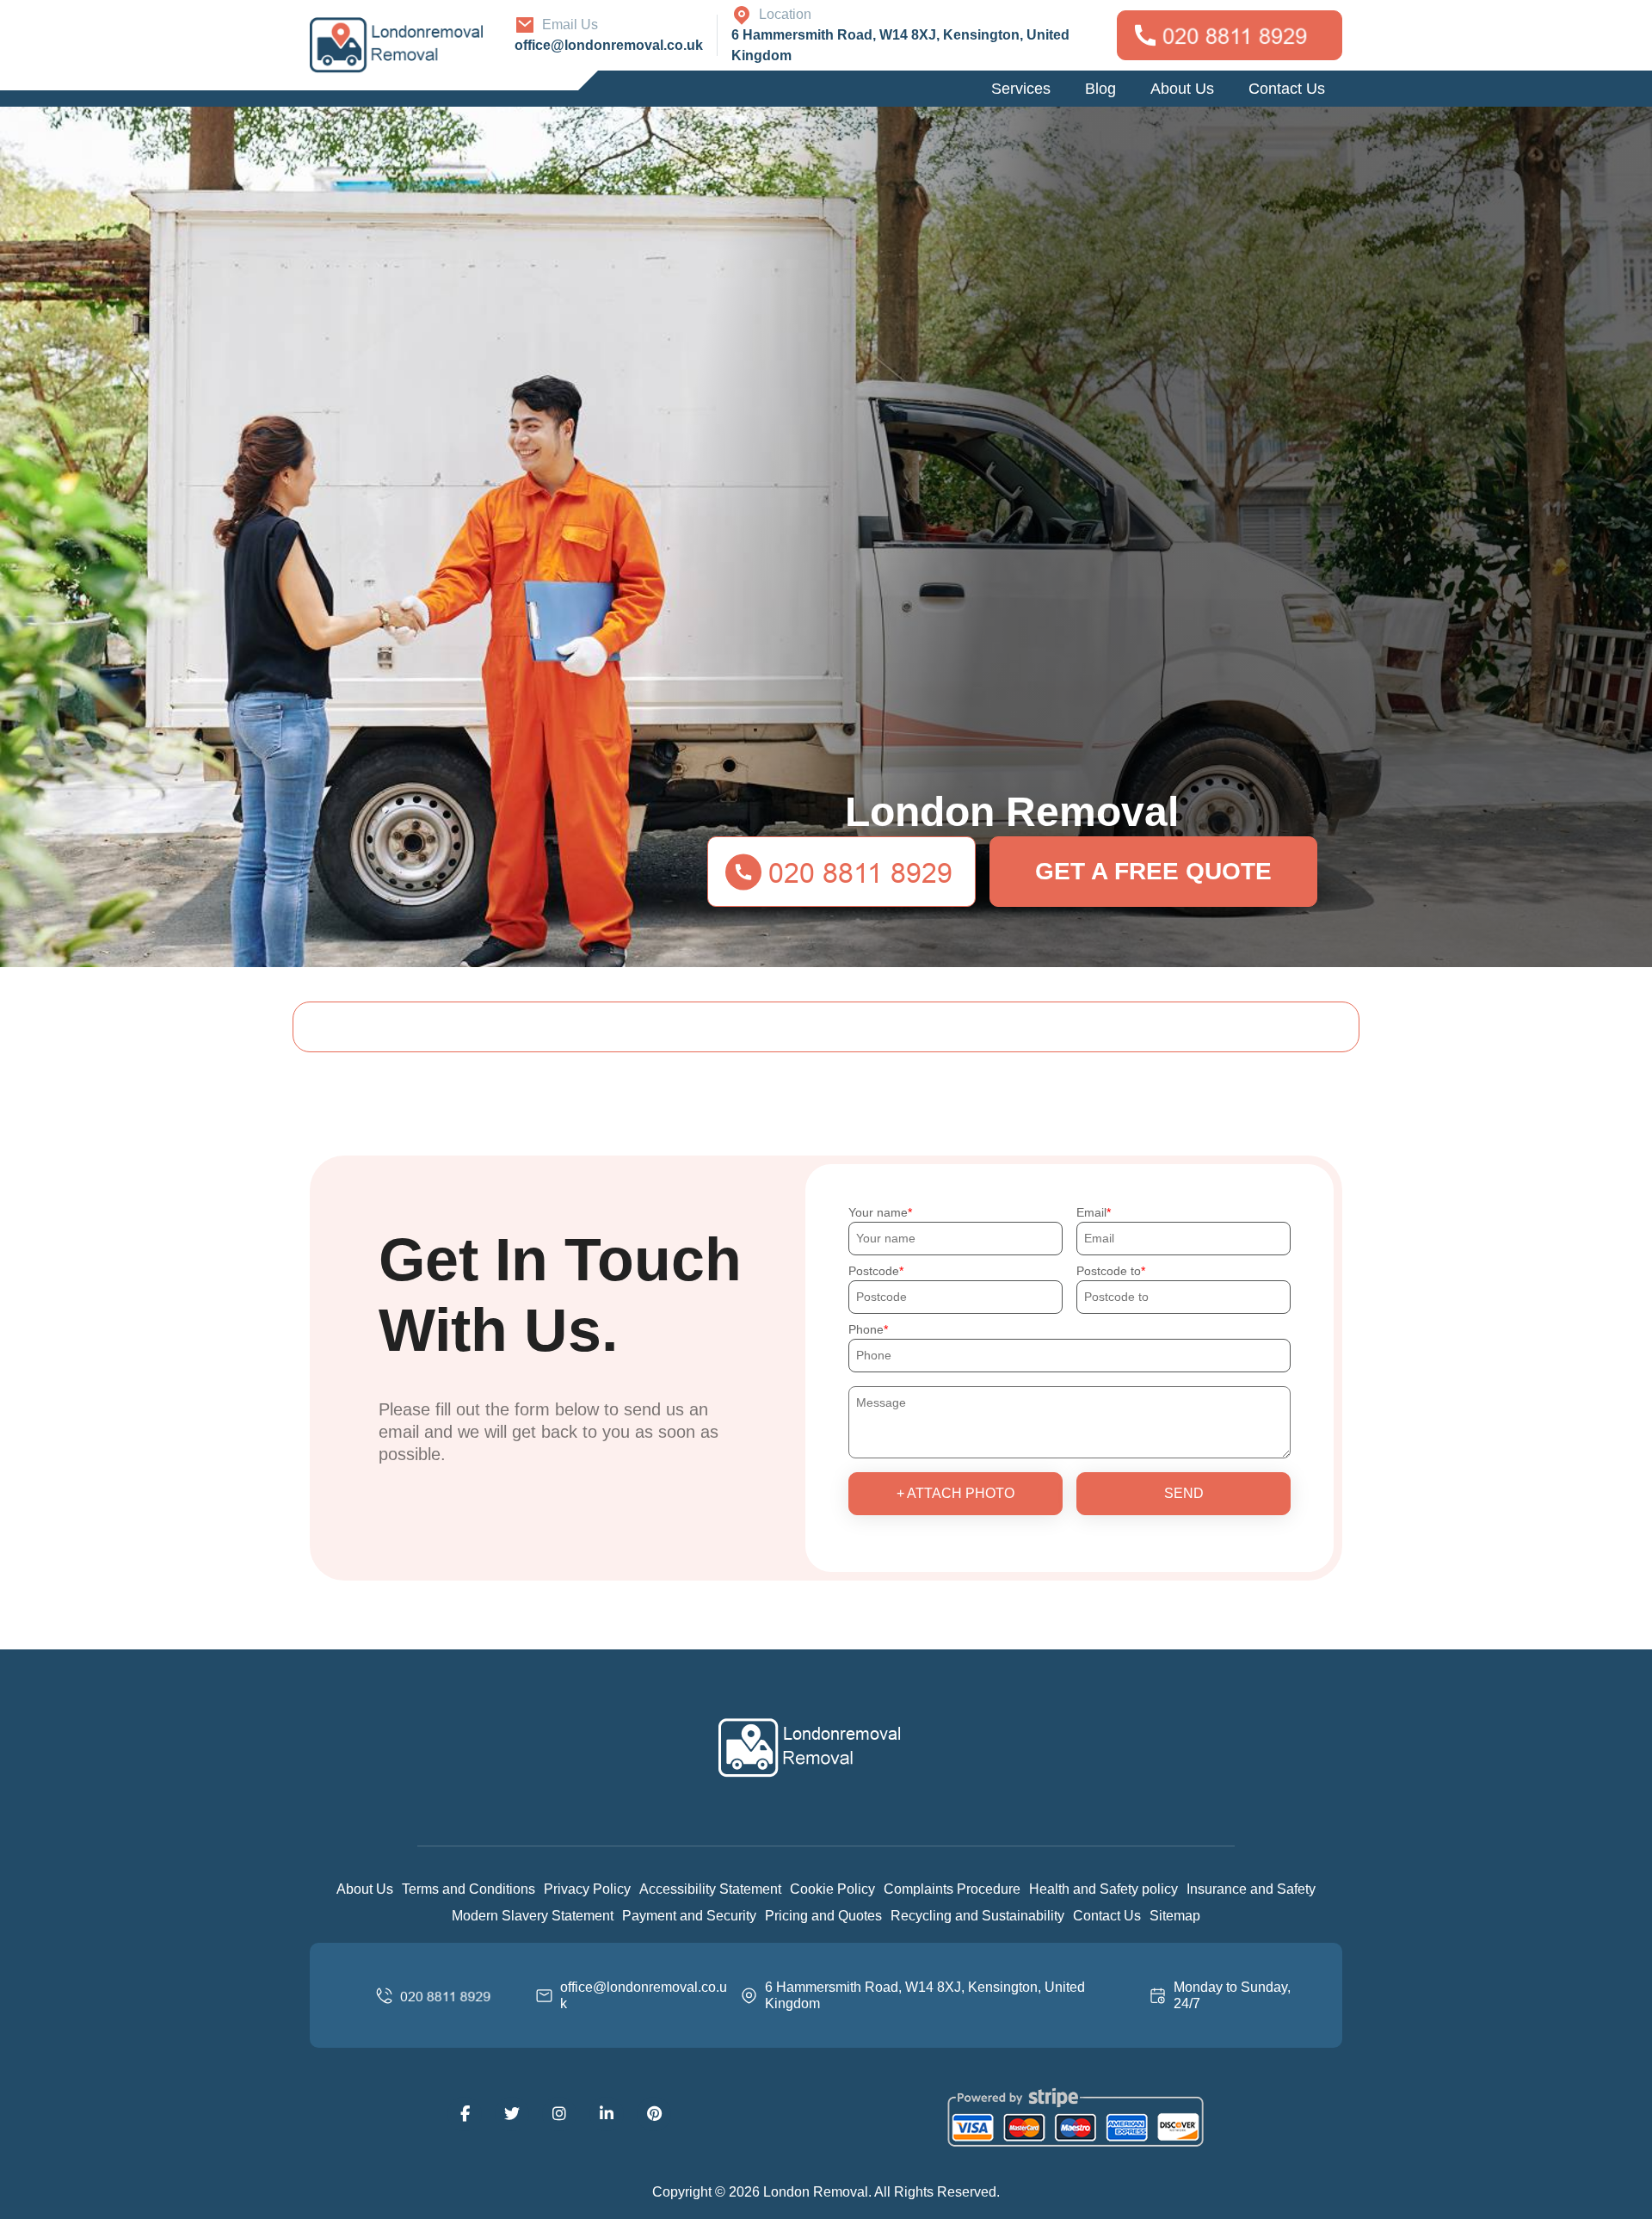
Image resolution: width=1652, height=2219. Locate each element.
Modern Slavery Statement (533, 1916)
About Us (1182, 89)
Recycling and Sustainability (977, 1916)
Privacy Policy (587, 1889)
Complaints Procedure (952, 1889)
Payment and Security (689, 1916)
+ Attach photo (955, 1493)
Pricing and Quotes (823, 1916)
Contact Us (1287, 89)
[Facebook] (465, 2114)
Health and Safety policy (1103, 1889)
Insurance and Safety (1251, 1889)
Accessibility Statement (710, 1889)
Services (1021, 89)
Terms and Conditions (468, 1889)
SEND (1184, 1493)
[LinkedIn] (607, 2114)
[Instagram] (559, 2114)
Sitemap (1175, 1916)
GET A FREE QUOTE (1153, 871)
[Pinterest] (654, 2114)
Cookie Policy (832, 1889)
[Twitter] (512, 2114)
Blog (1100, 89)
